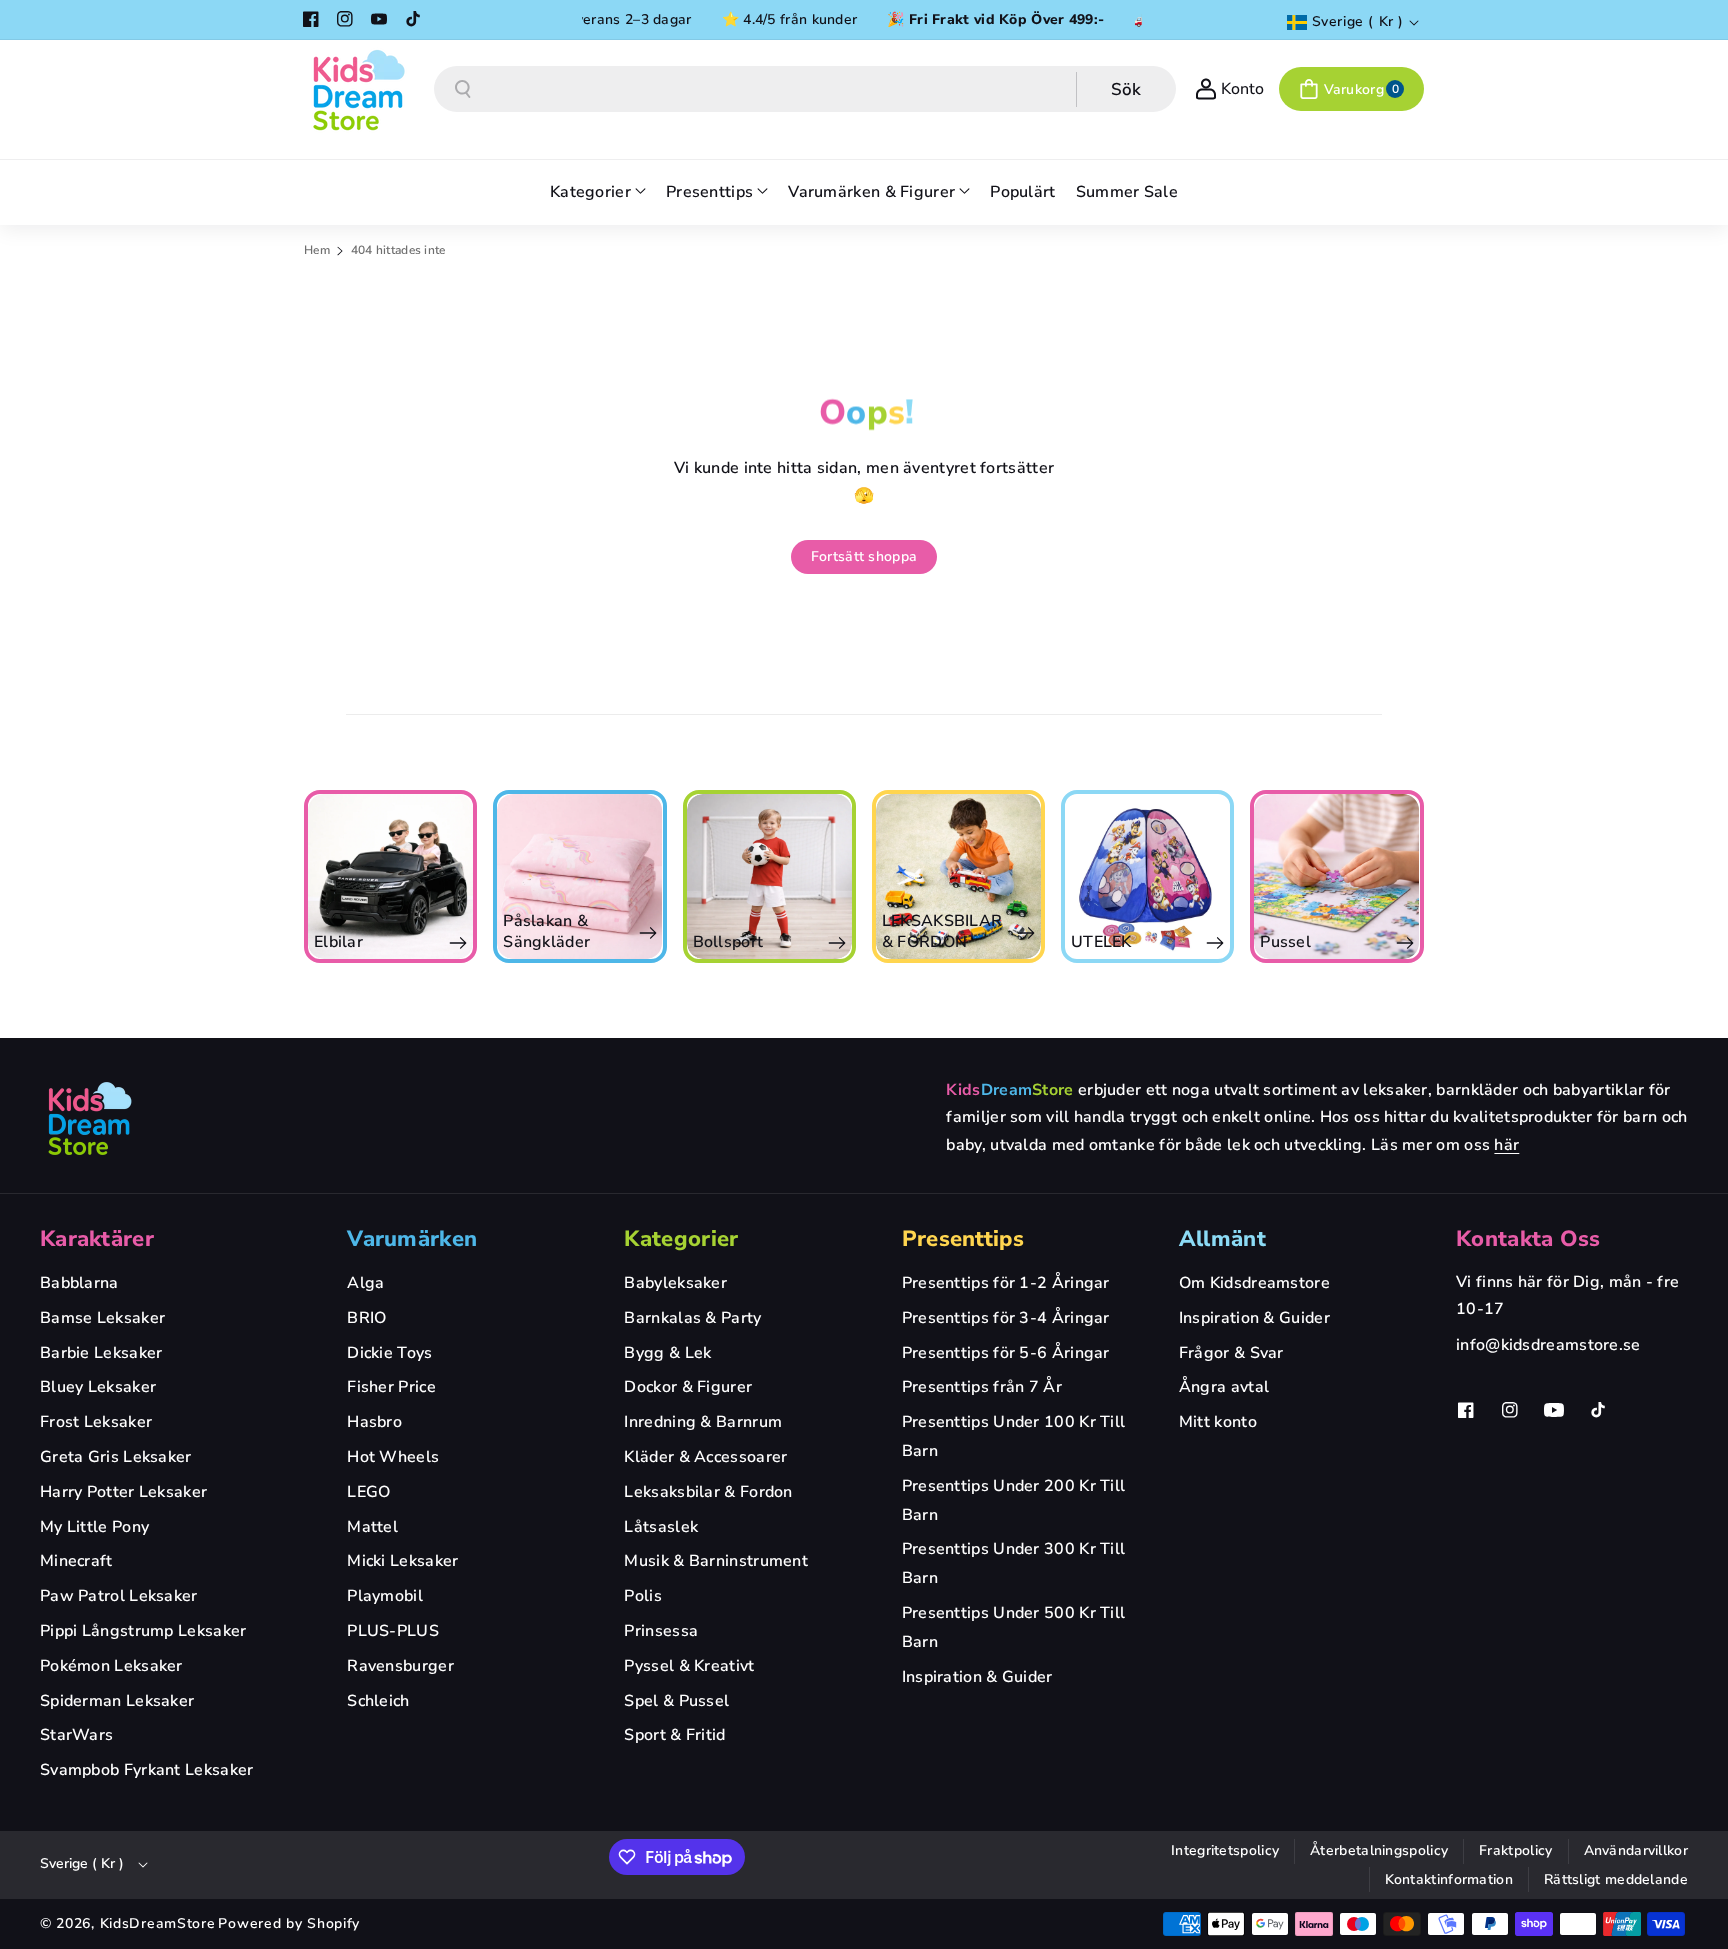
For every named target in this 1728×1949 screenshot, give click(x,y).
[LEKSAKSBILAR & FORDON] (958, 876)
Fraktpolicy (1515, 1850)
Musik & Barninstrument (716, 1561)
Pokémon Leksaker (111, 1666)
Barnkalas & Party (692, 1318)
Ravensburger (400, 1666)
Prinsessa (661, 1631)
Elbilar (338, 942)
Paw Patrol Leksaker (119, 1596)
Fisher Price (391, 1387)
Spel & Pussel (676, 1701)
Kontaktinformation (1449, 1879)
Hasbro (374, 1422)
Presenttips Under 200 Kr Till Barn (1014, 1500)
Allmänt (1222, 1239)
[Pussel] (1336, 876)
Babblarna (79, 1283)
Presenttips (963, 1239)
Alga (365, 1283)
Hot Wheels (393, 1457)
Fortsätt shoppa (864, 556)
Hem (317, 250)
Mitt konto (1218, 1422)
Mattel (372, 1527)
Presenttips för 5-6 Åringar (1006, 1353)
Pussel (1285, 942)
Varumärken (412, 1239)
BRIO (366, 1318)
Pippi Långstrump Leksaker (143, 1631)
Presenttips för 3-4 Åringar (1006, 1318)
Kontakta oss (1528, 1239)
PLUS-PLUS (393, 1631)
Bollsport (728, 942)
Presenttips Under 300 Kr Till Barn (1014, 1563)
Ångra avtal (1224, 1387)
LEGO (368, 1492)
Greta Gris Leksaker (116, 1457)
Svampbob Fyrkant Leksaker (147, 1770)
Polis (643, 1596)
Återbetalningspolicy (1379, 1850)
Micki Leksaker (402, 1561)
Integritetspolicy (1225, 1850)
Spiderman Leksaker (117, 1701)
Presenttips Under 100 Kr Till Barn (1014, 1436)
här (1506, 1145)
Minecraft (76, 1561)
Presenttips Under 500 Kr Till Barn (1014, 1627)
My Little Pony (94, 1527)
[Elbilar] (390, 876)
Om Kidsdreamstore (1254, 1283)
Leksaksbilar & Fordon (708, 1492)
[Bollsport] (769, 876)
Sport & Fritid (674, 1735)
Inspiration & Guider (977, 1677)
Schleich (378, 1701)
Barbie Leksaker (101, 1353)
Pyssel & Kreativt (689, 1666)
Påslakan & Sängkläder (546, 932)
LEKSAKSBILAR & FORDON (942, 932)
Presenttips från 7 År (982, 1387)
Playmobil (385, 1596)
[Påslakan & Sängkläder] (579, 876)
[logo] (90, 1118)
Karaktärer (97, 1239)
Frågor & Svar (1231, 1353)
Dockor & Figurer (688, 1387)
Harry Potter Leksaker (123, 1492)
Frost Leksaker (96, 1422)
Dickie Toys (389, 1353)
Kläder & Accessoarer (705, 1457)
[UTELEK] (1147, 876)
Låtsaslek (661, 1527)
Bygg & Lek (667, 1353)
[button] (1351, 89)
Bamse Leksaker (102, 1318)
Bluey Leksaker (98, 1387)
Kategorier (681, 1239)
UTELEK (1101, 942)
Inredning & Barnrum (703, 1422)
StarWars (76, 1735)
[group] (390, 876)
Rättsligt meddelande (1616, 1879)
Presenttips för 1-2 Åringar (1006, 1283)
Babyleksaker (675, 1283)
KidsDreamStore (158, 1923)
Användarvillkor (1636, 1850)
